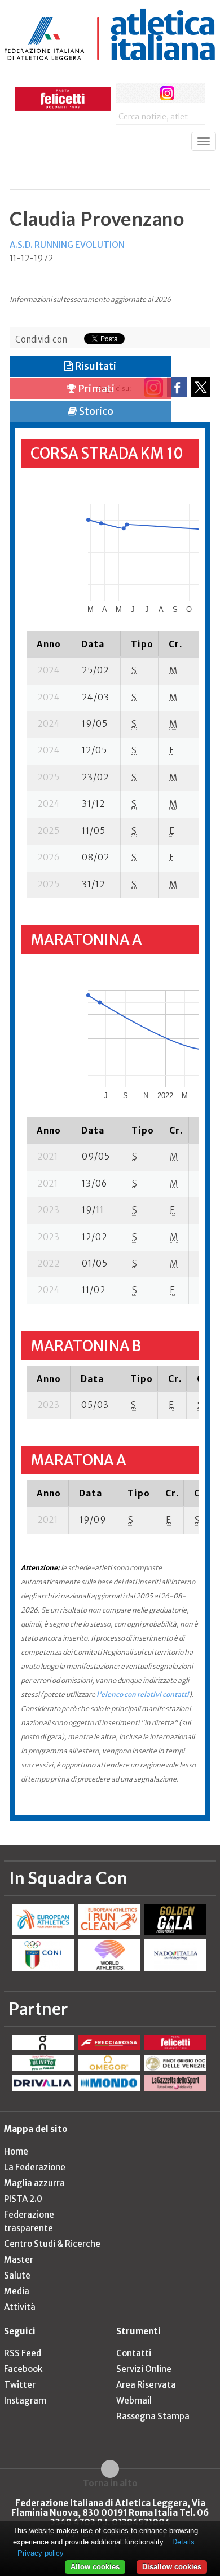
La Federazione (35, 2167)
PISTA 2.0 (23, 2199)
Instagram (25, 2400)
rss (188, 93)
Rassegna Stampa (153, 2416)
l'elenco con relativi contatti (143, 1695)
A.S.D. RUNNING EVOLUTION (67, 245)
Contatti (134, 2353)
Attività (20, 2307)
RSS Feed (23, 2353)
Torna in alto (110, 2483)
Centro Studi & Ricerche (52, 2244)
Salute (17, 2275)
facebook (126, 93)
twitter (146, 93)
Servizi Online (144, 2369)
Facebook (23, 2369)
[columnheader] (49, 644)
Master (19, 2260)
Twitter (20, 2385)
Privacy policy (41, 2553)
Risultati (94, 366)
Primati (95, 388)
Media (17, 2291)
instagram (167, 93)
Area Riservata (146, 2385)
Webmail (134, 2400)
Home (16, 2151)
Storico (95, 411)
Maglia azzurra (34, 2183)
